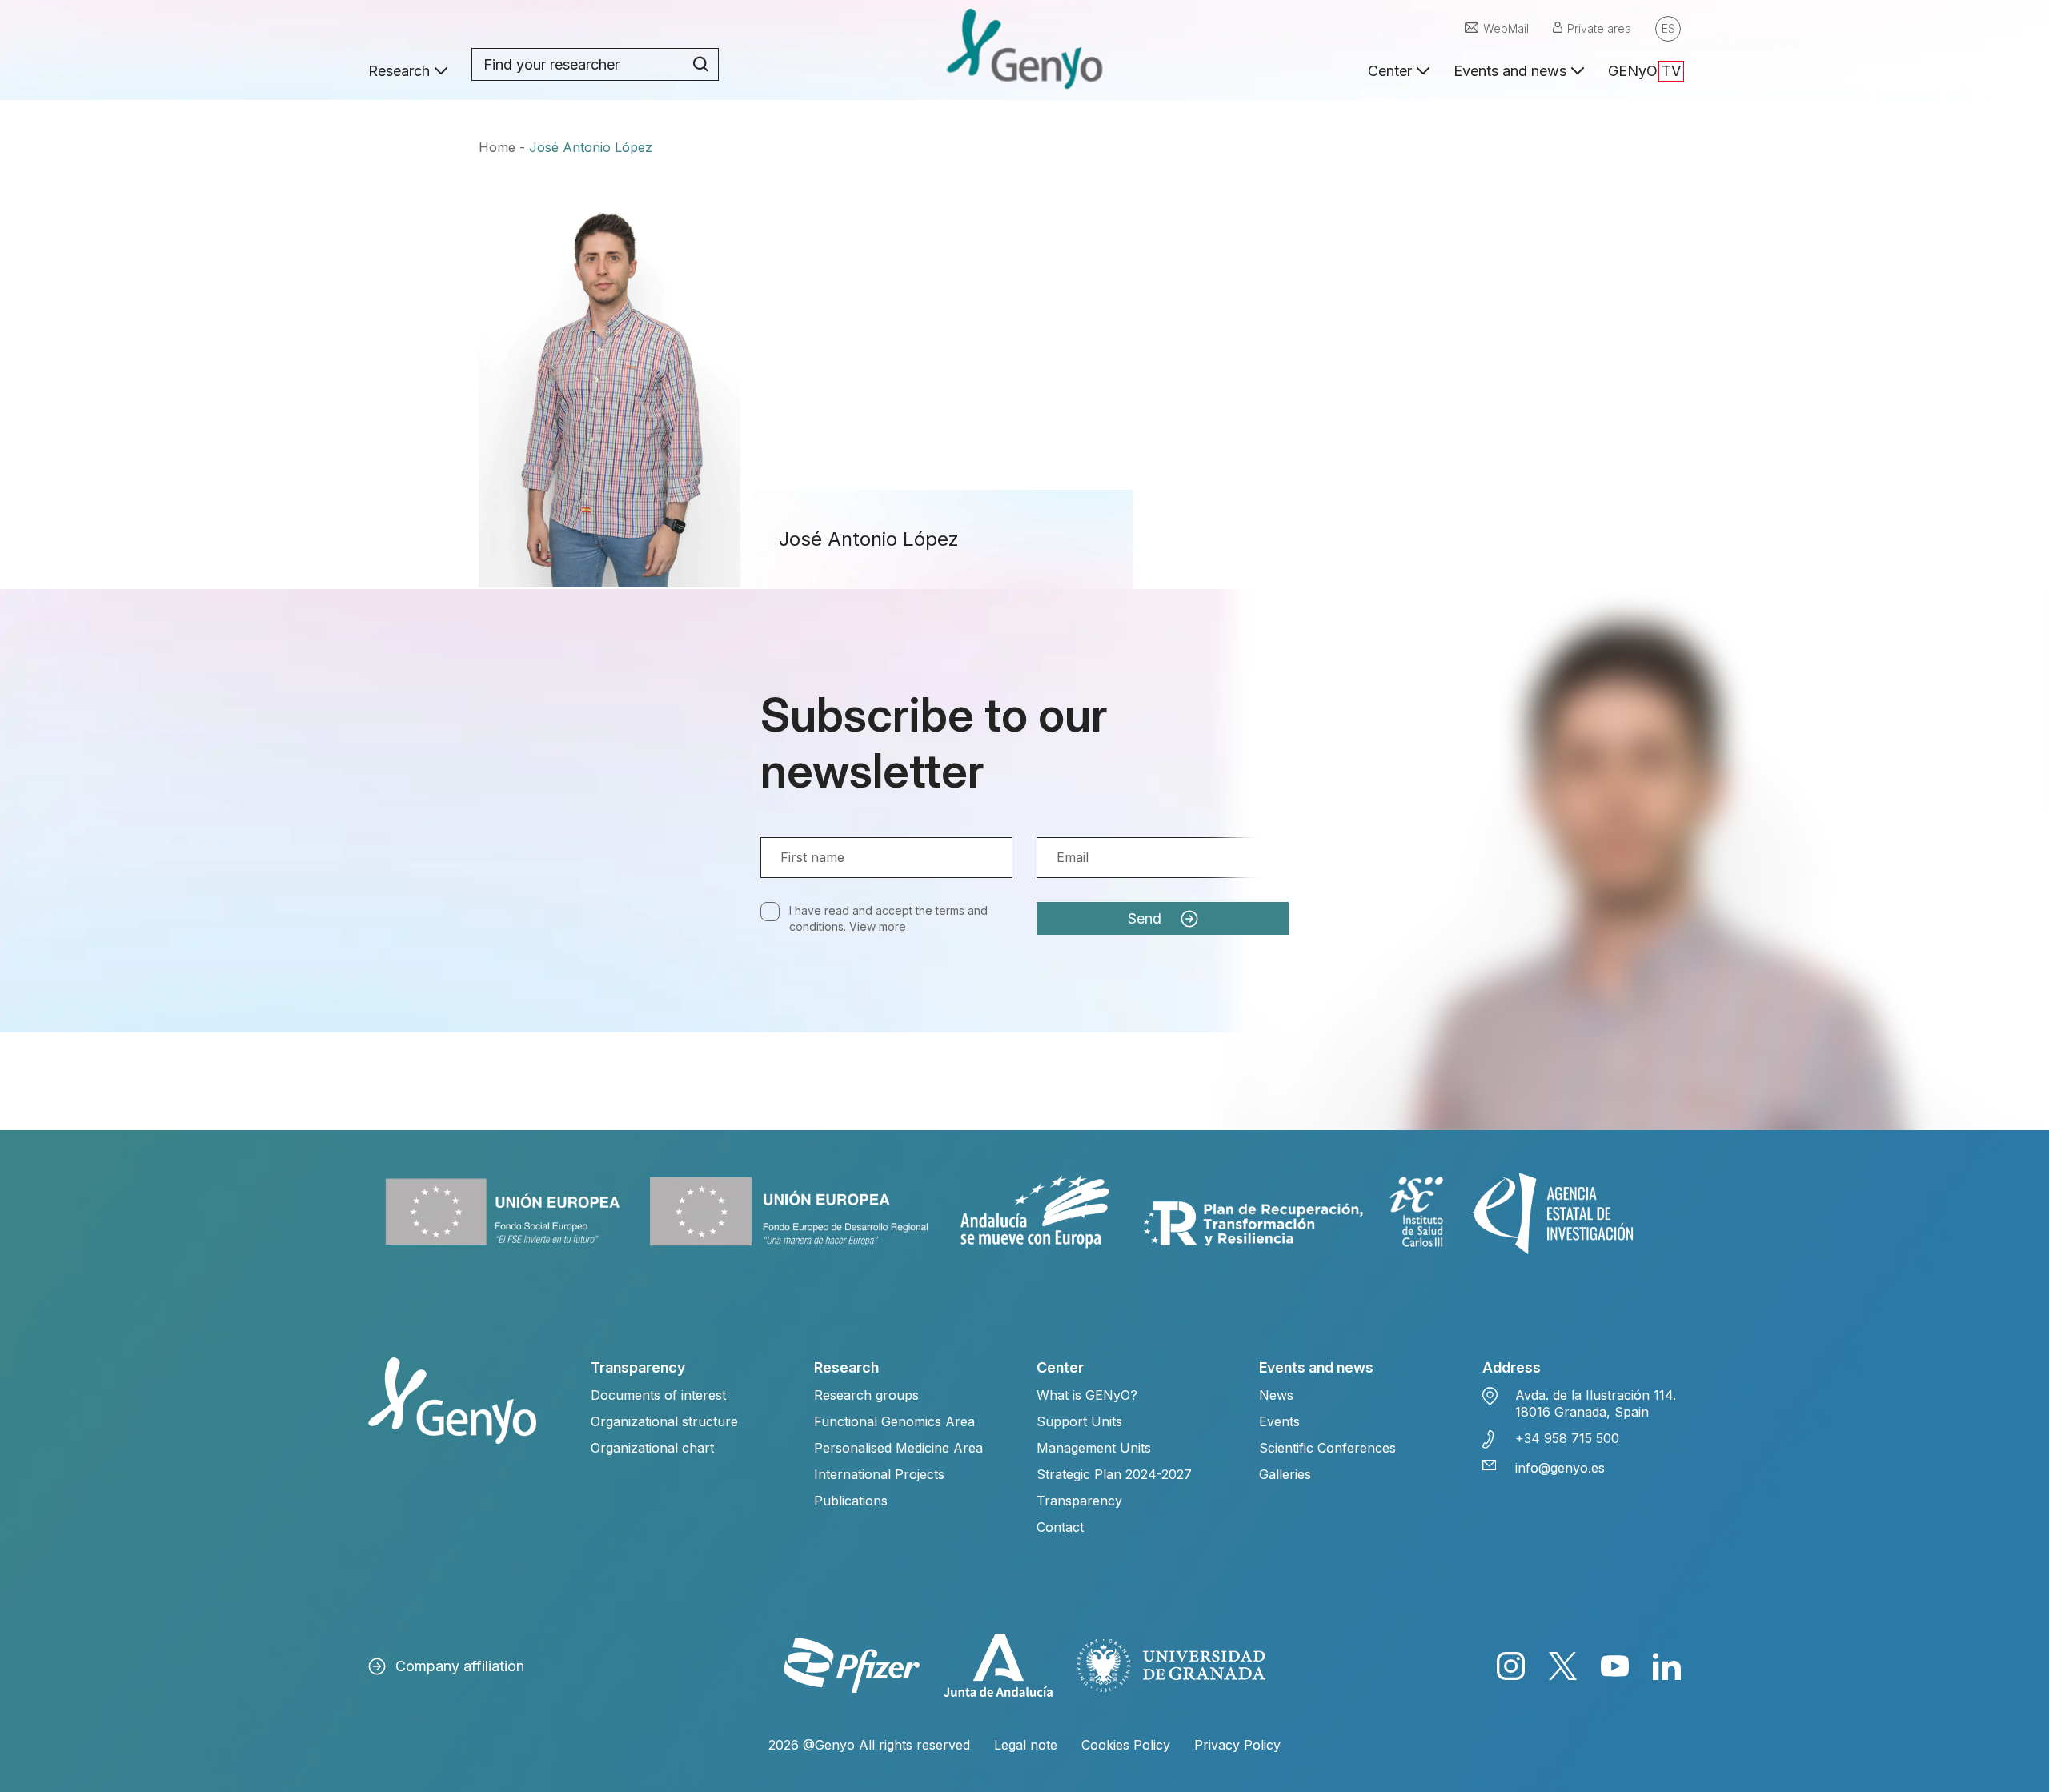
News (1276, 1395)
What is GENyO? (1087, 1395)
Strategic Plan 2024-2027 (1114, 1474)
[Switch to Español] (1668, 29)
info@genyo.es (1560, 1468)
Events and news (1510, 71)
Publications (851, 1501)
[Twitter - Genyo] (1563, 1666)
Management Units (1094, 1448)
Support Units (1079, 1421)
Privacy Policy (1237, 1745)
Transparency (1079, 1501)
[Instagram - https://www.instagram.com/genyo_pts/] (1511, 1666)
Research (399, 71)
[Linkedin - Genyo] (1667, 1666)
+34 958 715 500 (1567, 1438)
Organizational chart (652, 1448)
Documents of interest (658, 1395)
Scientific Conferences (1327, 1448)
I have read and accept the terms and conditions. (888, 918)
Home (497, 147)
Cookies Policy (1126, 1745)
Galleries (1285, 1474)
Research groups (866, 1395)
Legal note (1026, 1745)
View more (878, 926)
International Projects (879, 1474)
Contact (1060, 1527)
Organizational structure (664, 1421)
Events (1279, 1421)
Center (1390, 71)
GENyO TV (1644, 71)
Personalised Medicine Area (898, 1448)
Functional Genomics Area (894, 1421)
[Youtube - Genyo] (1615, 1666)
